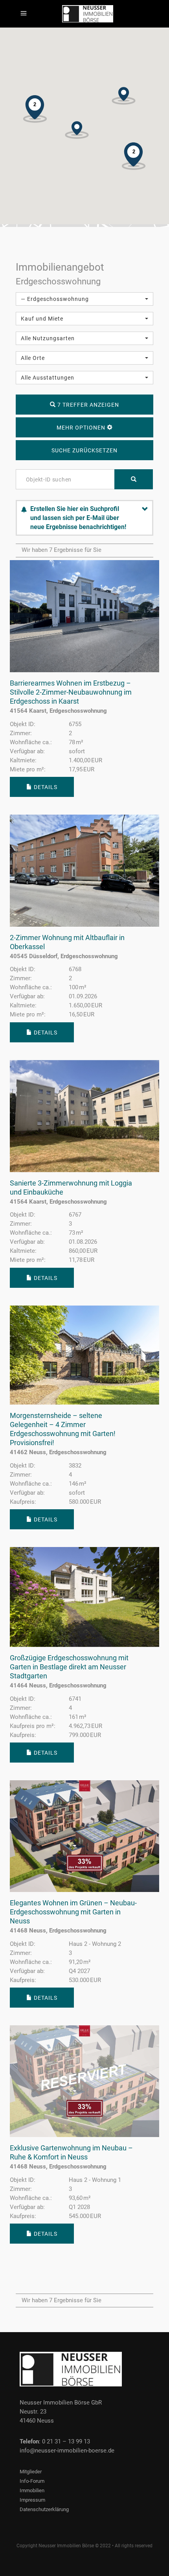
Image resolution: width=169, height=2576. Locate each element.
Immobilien (32, 2490)
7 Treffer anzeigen (87, 405)
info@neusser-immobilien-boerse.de (67, 2451)
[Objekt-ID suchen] (134, 479)
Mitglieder (31, 2472)
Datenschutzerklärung (44, 2509)
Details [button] (45, 787)
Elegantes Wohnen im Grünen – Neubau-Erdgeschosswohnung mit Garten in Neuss (73, 1912)
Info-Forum (32, 2481)
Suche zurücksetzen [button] (84, 450)
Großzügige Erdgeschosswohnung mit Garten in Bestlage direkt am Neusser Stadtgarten (69, 1667)
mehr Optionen (82, 428)
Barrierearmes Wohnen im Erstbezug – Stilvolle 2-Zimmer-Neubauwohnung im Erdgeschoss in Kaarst (71, 692)
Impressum (32, 2500)
